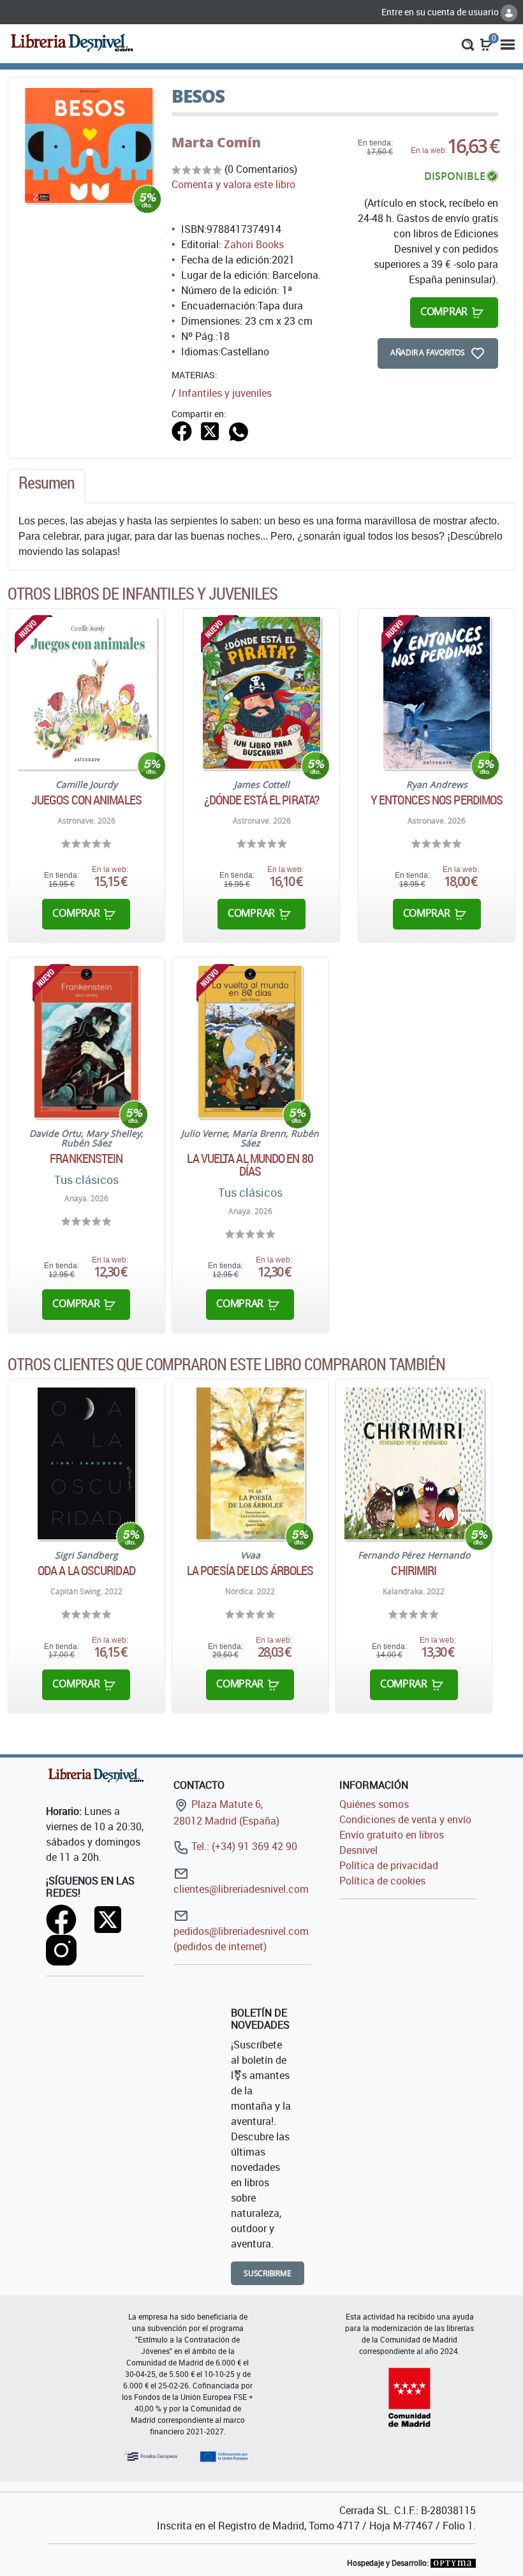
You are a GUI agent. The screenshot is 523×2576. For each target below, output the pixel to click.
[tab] (47, 486)
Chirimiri (414, 1571)
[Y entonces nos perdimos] (437, 693)
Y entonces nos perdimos (437, 800)
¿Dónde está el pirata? (261, 800)
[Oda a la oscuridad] (86, 1463)
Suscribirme (268, 2273)
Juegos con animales (86, 800)
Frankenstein (86, 1158)
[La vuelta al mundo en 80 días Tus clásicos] (250, 1042)
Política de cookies (382, 1881)
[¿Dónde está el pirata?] (261, 693)
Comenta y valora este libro (233, 184)
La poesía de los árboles (250, 1571)
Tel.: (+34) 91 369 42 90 (243, 1846)
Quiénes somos (374, 1804)
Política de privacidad (389, 1865)
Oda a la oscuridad (86, 1571)
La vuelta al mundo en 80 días (250, 1165)
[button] (468, 43)
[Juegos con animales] (86, 693)
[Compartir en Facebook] (182, 430)
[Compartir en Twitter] (210, 430)
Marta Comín (216, 142)
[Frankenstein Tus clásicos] (86, 1042)
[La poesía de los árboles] (250, 1463)
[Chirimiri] (414, 1463)
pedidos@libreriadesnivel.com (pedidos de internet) (241, 1939)
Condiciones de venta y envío (405, 1819)
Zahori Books (254, 244)
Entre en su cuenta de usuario (441, 12)
